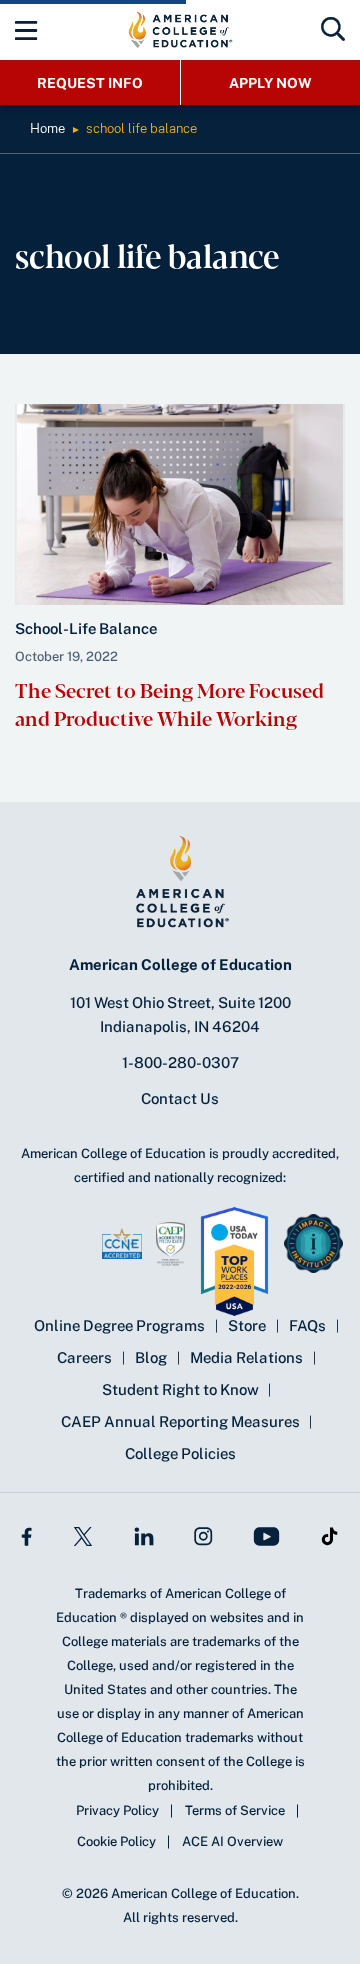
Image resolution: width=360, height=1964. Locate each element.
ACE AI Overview (232, 1841)
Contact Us (180, 1098)
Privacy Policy (117, 1810)
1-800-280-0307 (180, 1062)
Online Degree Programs (119, 1325)
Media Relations (246, 1357)
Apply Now (270, 83)
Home (47, 128)
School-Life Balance (86, 628)
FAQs (307, 1325)
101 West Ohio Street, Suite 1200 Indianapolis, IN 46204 (180, 1014)
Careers (84, 1357)
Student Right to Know (180, 1389)
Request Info (90, 83)
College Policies (180, 1453)
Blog (151, 1357)
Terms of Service (235, 1810)
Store (247, 1325)
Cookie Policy (116, 1841)
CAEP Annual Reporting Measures (180, 1421)
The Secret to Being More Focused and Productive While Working (169, 703)
